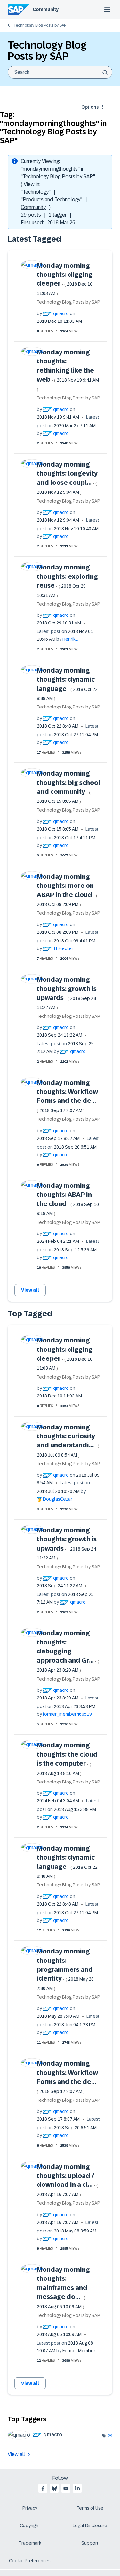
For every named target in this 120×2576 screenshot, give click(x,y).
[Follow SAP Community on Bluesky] (54, 2488)
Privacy (30, 2508)
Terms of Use (90, 2508)
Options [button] (90, 107)
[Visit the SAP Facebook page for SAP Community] (43, 2488)
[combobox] (60, 72)
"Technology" (36, 192)
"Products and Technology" (52, 200)
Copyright (30, 2526)
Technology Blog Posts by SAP (40, 25)
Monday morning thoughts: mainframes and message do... (63, 2288)
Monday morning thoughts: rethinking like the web (68, 370)
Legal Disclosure (90, 2526)
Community (46, 9)
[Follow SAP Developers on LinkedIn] (77, 2488)
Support (90, 2543)
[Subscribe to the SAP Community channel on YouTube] (66, 2488)
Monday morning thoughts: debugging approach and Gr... (68, 1651)
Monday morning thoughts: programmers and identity (65, 1969)
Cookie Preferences (30, 2561)
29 (110, 2436)
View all (30, 1290)
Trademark (30, 2543)
